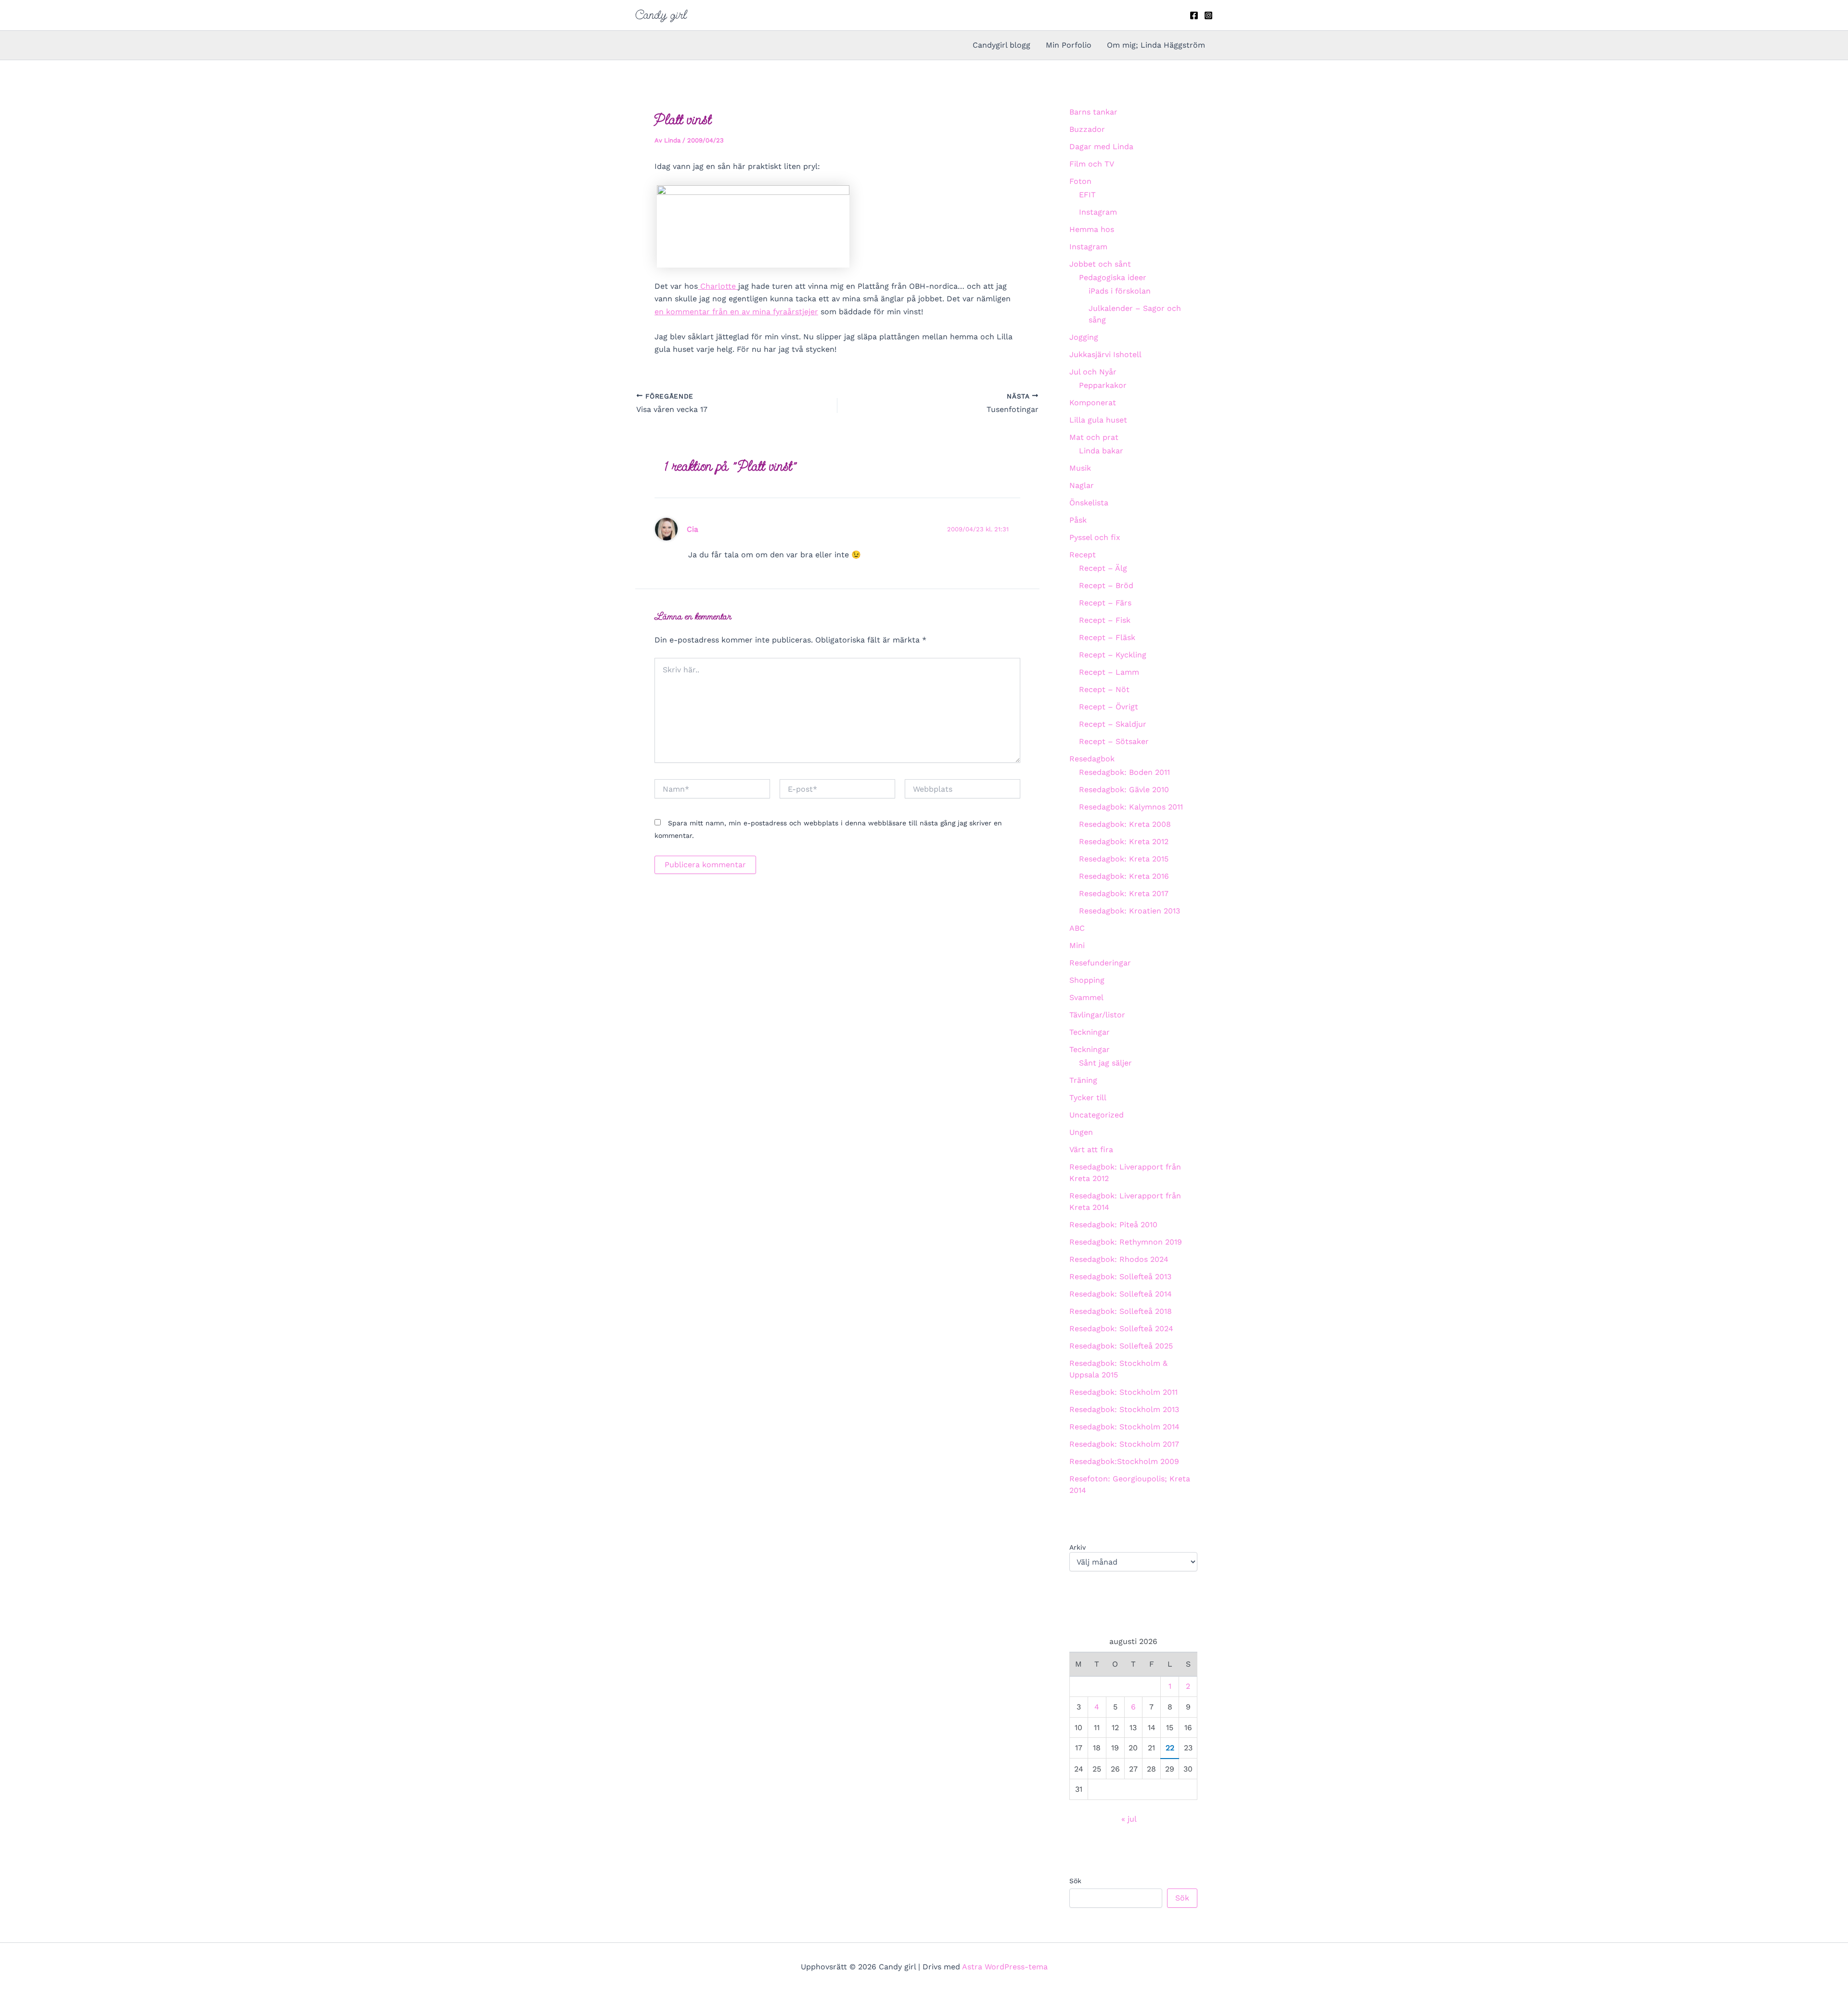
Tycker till (1088, 1098)
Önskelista (1089, 503)
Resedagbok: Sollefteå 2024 (1121, 1329)
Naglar (1082, 485)
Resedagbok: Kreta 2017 (1124, 893)
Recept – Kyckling (1113, 655)
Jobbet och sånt (1100, 264)
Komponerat (1093, 403)
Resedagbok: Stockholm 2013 (1124, 1409)
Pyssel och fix (1095, 537)
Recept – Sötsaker (1114, 741)
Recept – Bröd (1106, 585)
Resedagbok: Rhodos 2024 (1119, 1259)
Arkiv (1078, 1547)
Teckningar (1090, 1032)
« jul (1129, 1819)
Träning (1083, 1080)
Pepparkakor (1103, 385)
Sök (1075, 1881)
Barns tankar (1093, 112)
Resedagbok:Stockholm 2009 (1124, 1461)
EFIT (1087, 195)
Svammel (1086, 997)
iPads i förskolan (1120, 291)
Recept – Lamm (1109, 672)
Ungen (1081, 1132)
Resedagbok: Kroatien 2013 (1129, 911)
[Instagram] (1208, 15)
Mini (1077, 945)
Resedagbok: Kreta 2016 (1124, 876)
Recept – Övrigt (1109, 707)
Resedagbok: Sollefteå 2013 (1120, 1277)
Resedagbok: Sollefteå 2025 (1121, 1346)
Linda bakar (1101, 451)
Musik (1080, 468)
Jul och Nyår (1093, 372)
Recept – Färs (1105, 603)
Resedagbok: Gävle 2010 (1124, 790)
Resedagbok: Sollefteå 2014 (1121, 1294)
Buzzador (1087, 129)
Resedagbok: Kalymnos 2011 (1131, 807)
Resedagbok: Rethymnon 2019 (1126, 1242)
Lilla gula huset (1098, 420)
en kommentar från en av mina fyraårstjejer (736, 312)
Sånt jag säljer (1105, 1063)
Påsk (1078, 520)
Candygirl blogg (1001, 45)
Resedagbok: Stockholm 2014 (1124, 1427)
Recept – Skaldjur (1113, 724)
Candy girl (661, 15)
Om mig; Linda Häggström (1156, 45)
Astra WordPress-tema (1005, 1967)
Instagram (1098, 212)
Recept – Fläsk (1107, 637)
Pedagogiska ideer (1113, 277)
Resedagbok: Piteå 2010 (1113, 1225)
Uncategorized (1097, 1115)
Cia (693, 529)
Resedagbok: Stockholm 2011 (1123, 1392)
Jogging (1084, 337)
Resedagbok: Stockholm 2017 (1124, 1444)
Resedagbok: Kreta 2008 (1125, 824)
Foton (1080, 181)
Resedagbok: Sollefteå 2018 (1121, 1311)
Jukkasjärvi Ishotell (1105, 354)
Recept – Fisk (1105, 620)
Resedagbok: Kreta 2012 (1124, 841)
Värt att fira (1091, 1150)
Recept (1083, 555)
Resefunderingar (1100, 963)
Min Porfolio (1069, 45)
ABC (1077, 928)
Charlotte (718, 286)
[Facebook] (1194, 15)
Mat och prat (1094, 437)
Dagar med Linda (1101, 147)
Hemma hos (1092, 229)
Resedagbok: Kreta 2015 (1124, 859)
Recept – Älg (1103, 568)
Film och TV (1092, 164)
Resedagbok (1092, 759)
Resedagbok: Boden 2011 (1124, 772)
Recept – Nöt (1104, 689)
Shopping (1087, 980)
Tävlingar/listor (1097, 1015)
